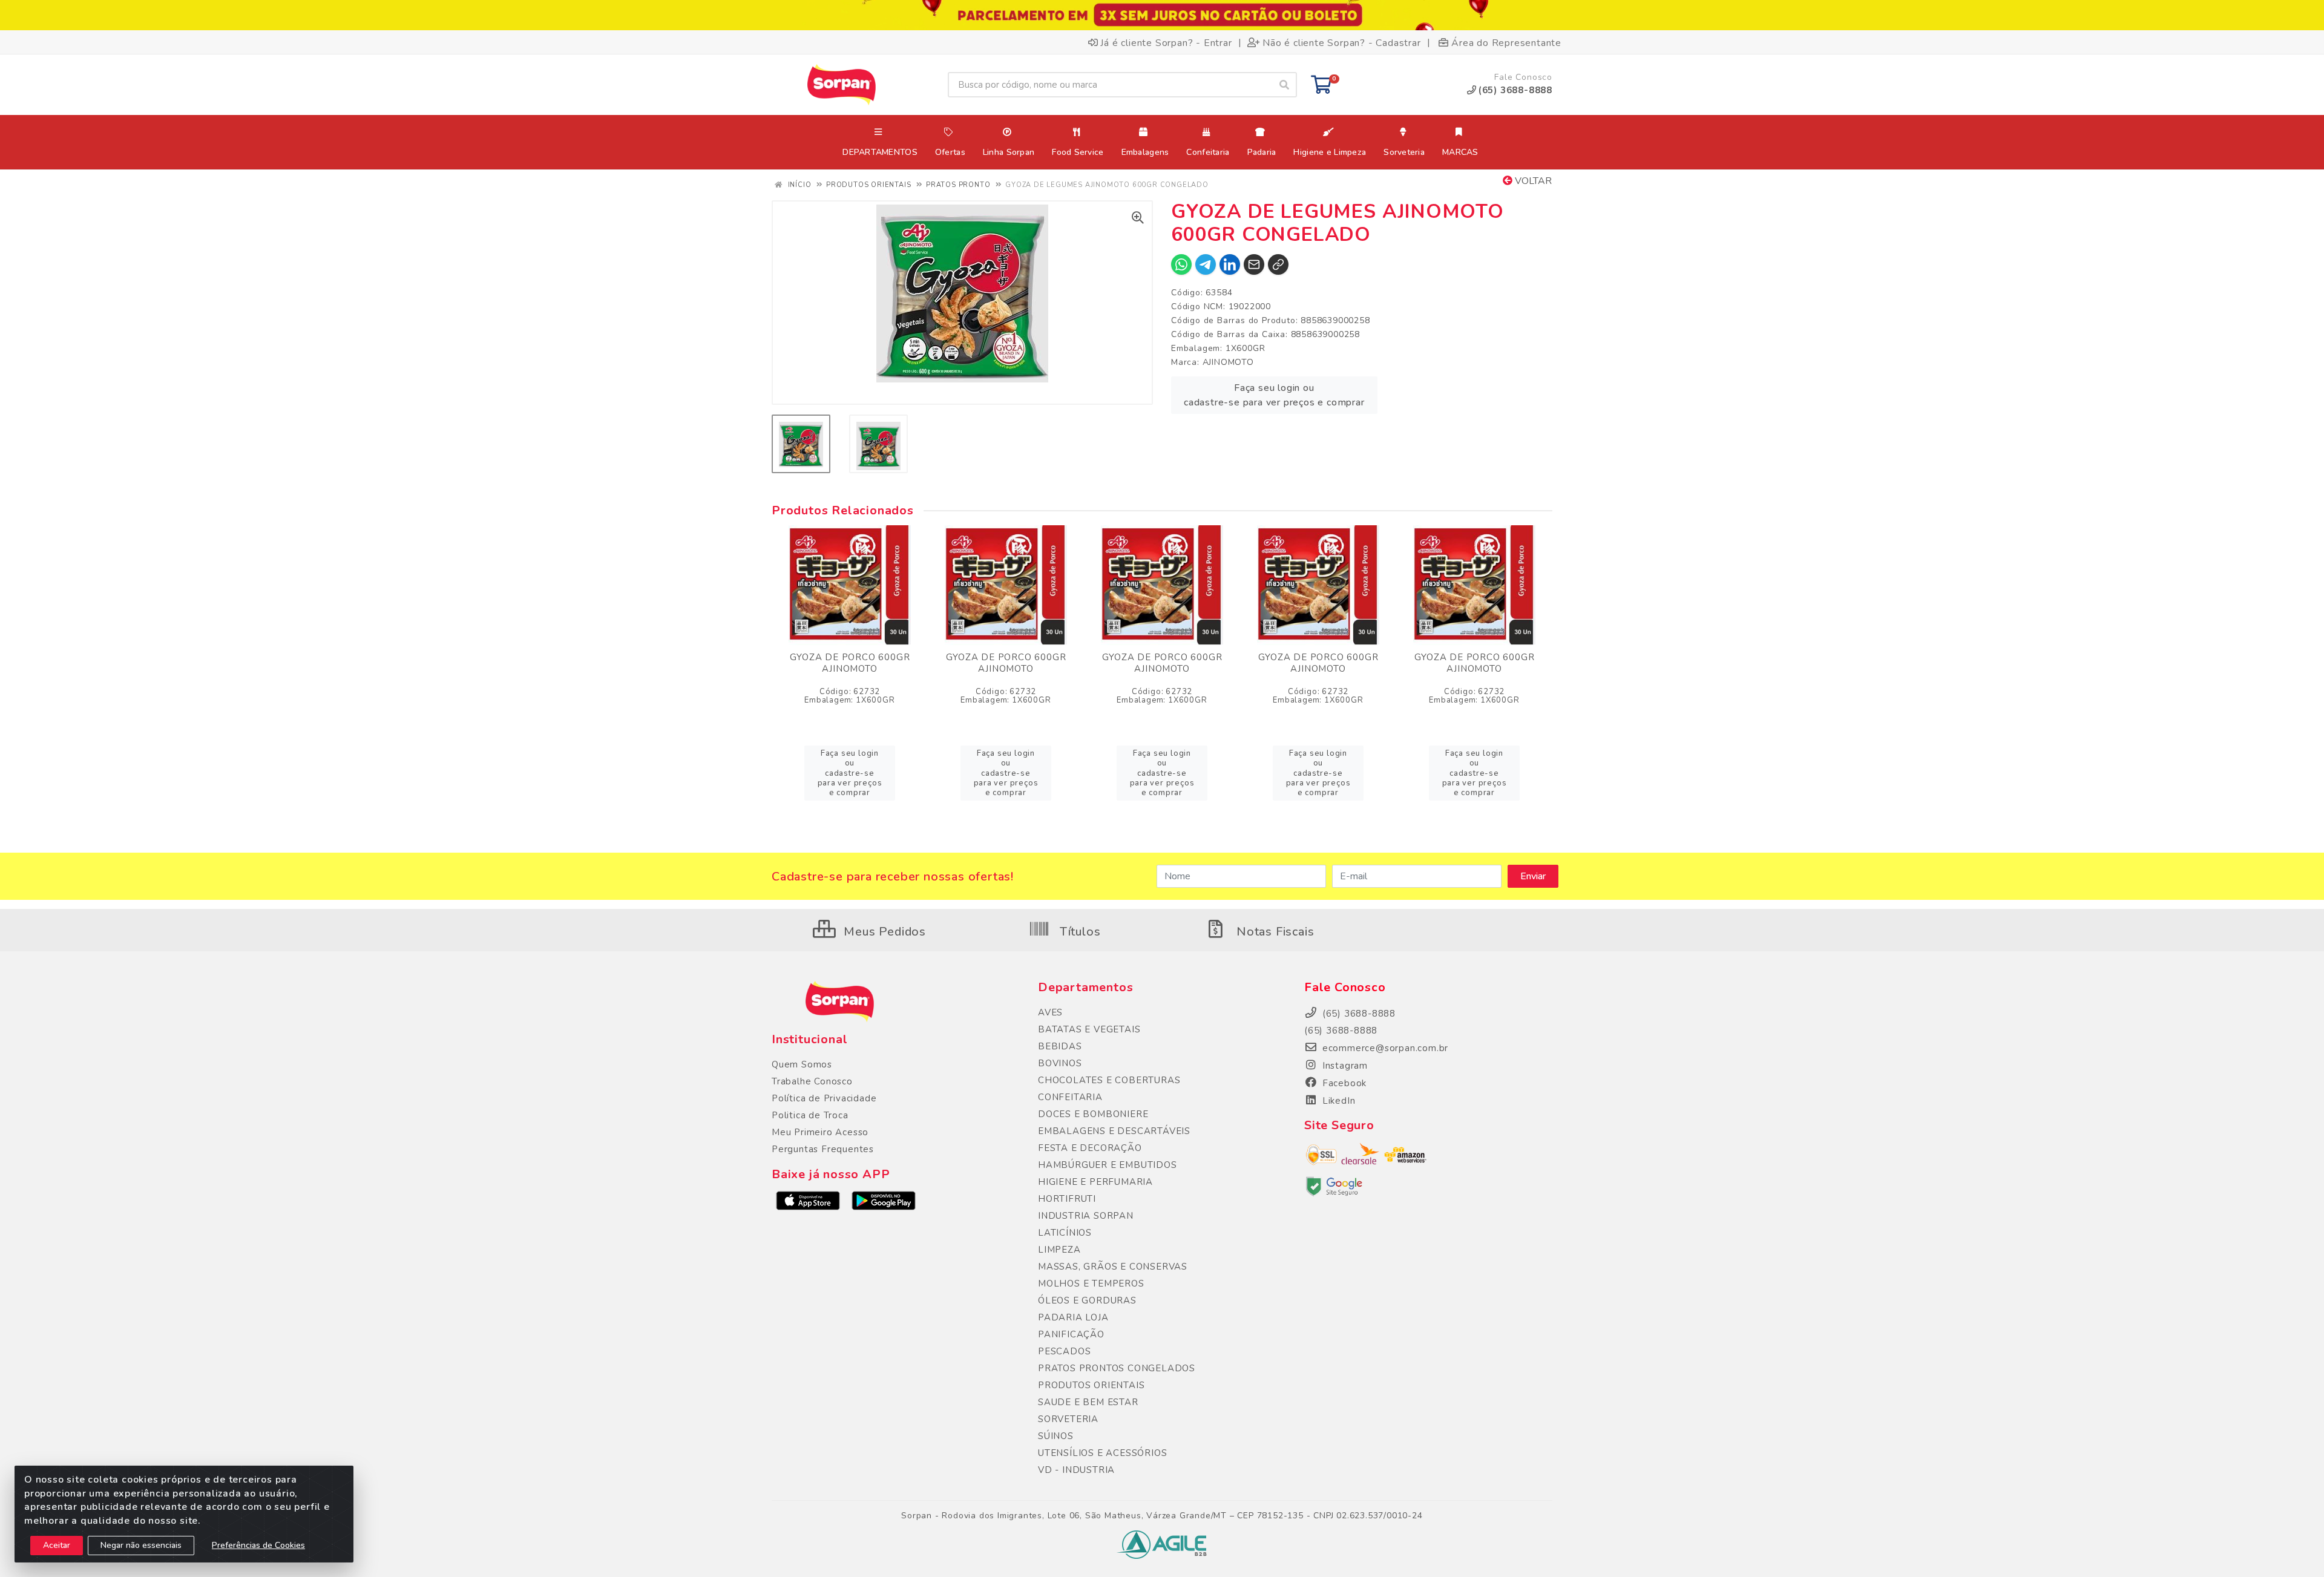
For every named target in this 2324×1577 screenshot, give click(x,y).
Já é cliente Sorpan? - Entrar (1166, 42)
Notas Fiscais (1273, 932)
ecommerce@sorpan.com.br (1384, 1048)
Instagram (1344, 1066)
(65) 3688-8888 (1341, 1031)
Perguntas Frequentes (823, 1149)
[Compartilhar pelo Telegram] (1206, 264)
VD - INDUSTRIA (1076, 1470)
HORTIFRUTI (1067, 1199)
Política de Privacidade (824, 1098)
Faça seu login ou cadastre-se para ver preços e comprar (1274, 395)
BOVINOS (1060, 1063)
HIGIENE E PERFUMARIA (1095, 1182)
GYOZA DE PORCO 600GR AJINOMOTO (850, 663)
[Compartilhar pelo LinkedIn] (1230, 264)
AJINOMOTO (1228, 362)
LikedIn (1337, 1101)
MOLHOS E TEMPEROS (1091, 1284)
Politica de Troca (810, 1115)
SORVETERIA (1068, 1419)
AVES (1050, 1012)
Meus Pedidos (883, 932)
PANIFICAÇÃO (1071, 1334)
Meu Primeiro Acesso (820, 1132)
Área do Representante (1506, 42)
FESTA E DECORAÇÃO (1090, 1148)
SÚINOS (1056, 1436)
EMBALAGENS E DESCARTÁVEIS (1114, 1131)
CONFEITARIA (1070, 1097)
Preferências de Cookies (258, 1545)
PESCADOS (1064, 1351)
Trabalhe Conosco (812, 1081)
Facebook (1343, 1083)
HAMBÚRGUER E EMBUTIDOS (1108, 1165)
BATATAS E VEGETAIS (1089, 1029)
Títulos (1078, 932)
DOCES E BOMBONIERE (1093, 1114)
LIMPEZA (1059, 1250)
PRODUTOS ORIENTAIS (1091, 1385)
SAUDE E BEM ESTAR (1088, 1402)
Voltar (1532, 181)
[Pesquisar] (1284, 85)
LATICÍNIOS (1065, 1233)
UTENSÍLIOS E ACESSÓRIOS (1102, 1453)
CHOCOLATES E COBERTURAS (1109, 1080)
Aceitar (57, 1545)
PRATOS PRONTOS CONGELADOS (1117, 1368)
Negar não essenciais (141, 1545)
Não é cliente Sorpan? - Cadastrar (1341, 42)
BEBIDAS (1060, 1046)
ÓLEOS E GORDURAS (1087, 1300)
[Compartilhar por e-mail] (1254, 264)
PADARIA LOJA (1073, 1317)
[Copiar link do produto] (1278, 264)
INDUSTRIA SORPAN (1086, 1216)
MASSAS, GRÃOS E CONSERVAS (1113, 1267)
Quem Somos (802, 1064)
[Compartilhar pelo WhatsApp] (1181, 264)
